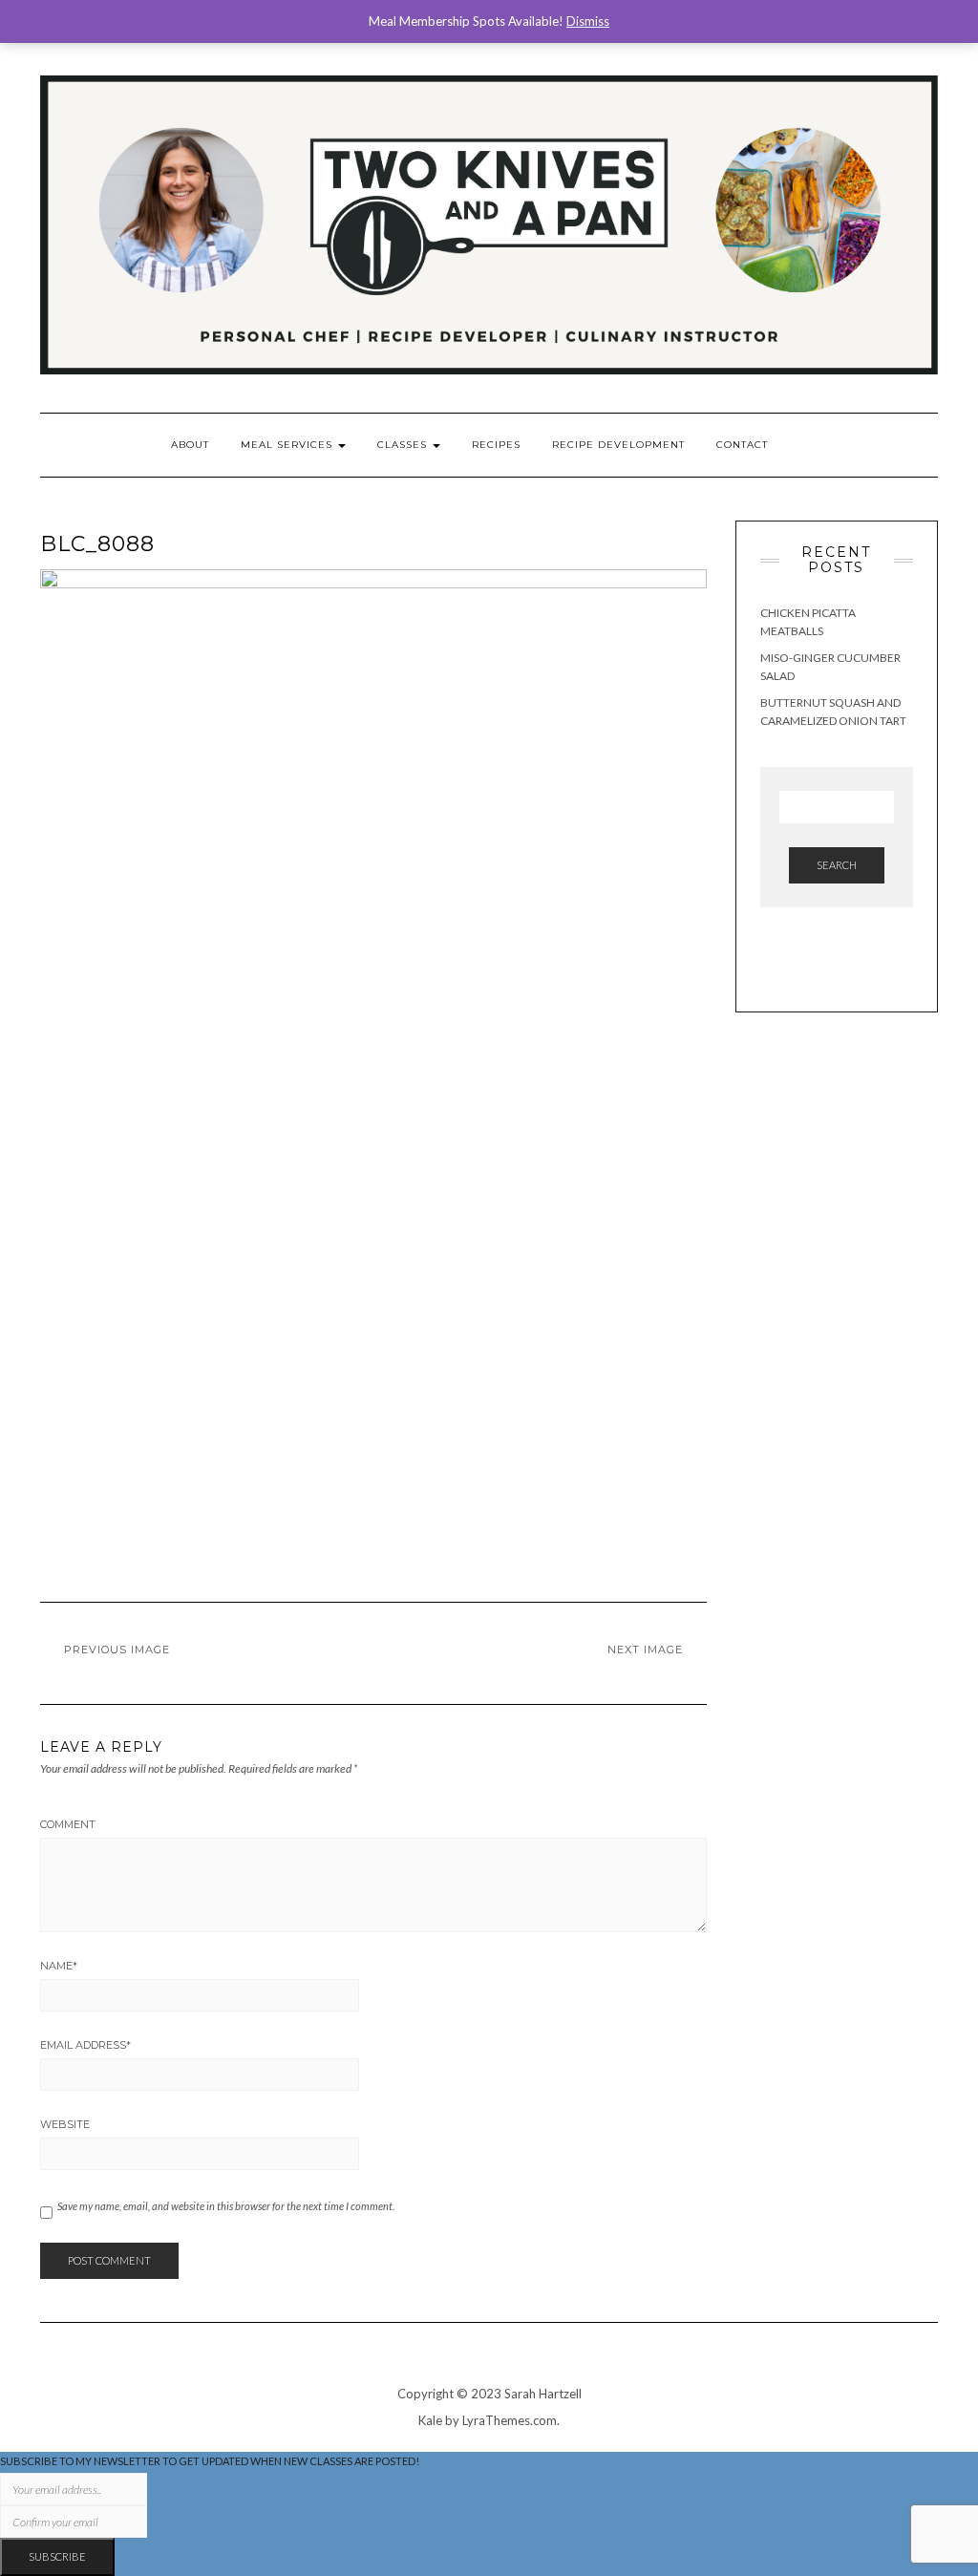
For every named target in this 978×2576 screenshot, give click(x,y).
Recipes (496, 445)
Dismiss (588, 21)
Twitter (926, 65)
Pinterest (899, 65)
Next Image (645, 1650)
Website (65, 2124)
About (190, 445)
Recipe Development (618, 445)
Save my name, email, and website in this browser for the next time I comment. (226, 2206)
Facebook (872, 65)
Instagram (846, 65)
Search (837, 865)
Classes (404, 445)
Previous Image (117, 1650)
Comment (68, 1824)
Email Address (85, 2045)
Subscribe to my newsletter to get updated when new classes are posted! (210, 2461)
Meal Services (288, 445)
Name (59, 1966)
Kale (430, 2420)
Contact (742, 445)
